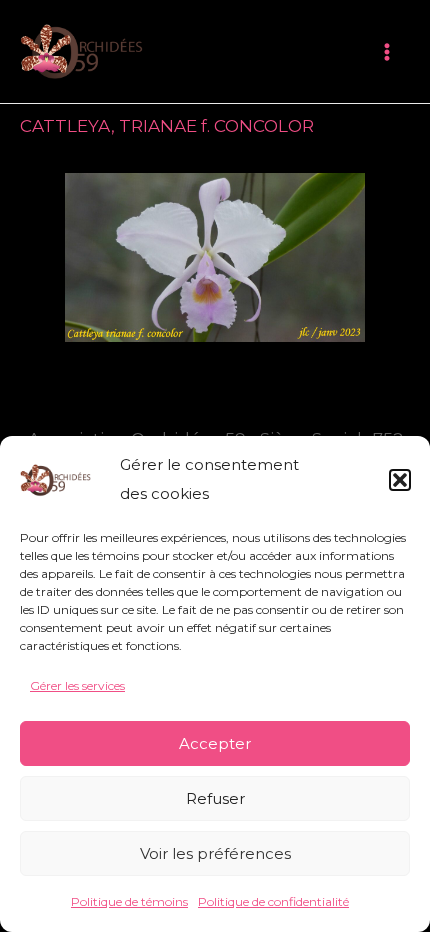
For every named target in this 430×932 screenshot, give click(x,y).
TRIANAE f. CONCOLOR (216, 126)
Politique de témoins (129, 901)
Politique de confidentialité (273, 901)
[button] (400, 480)
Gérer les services (77, 685)
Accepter (215, 743)
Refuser (215, 798)
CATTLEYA (65, 126)
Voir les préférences (215, 853)
